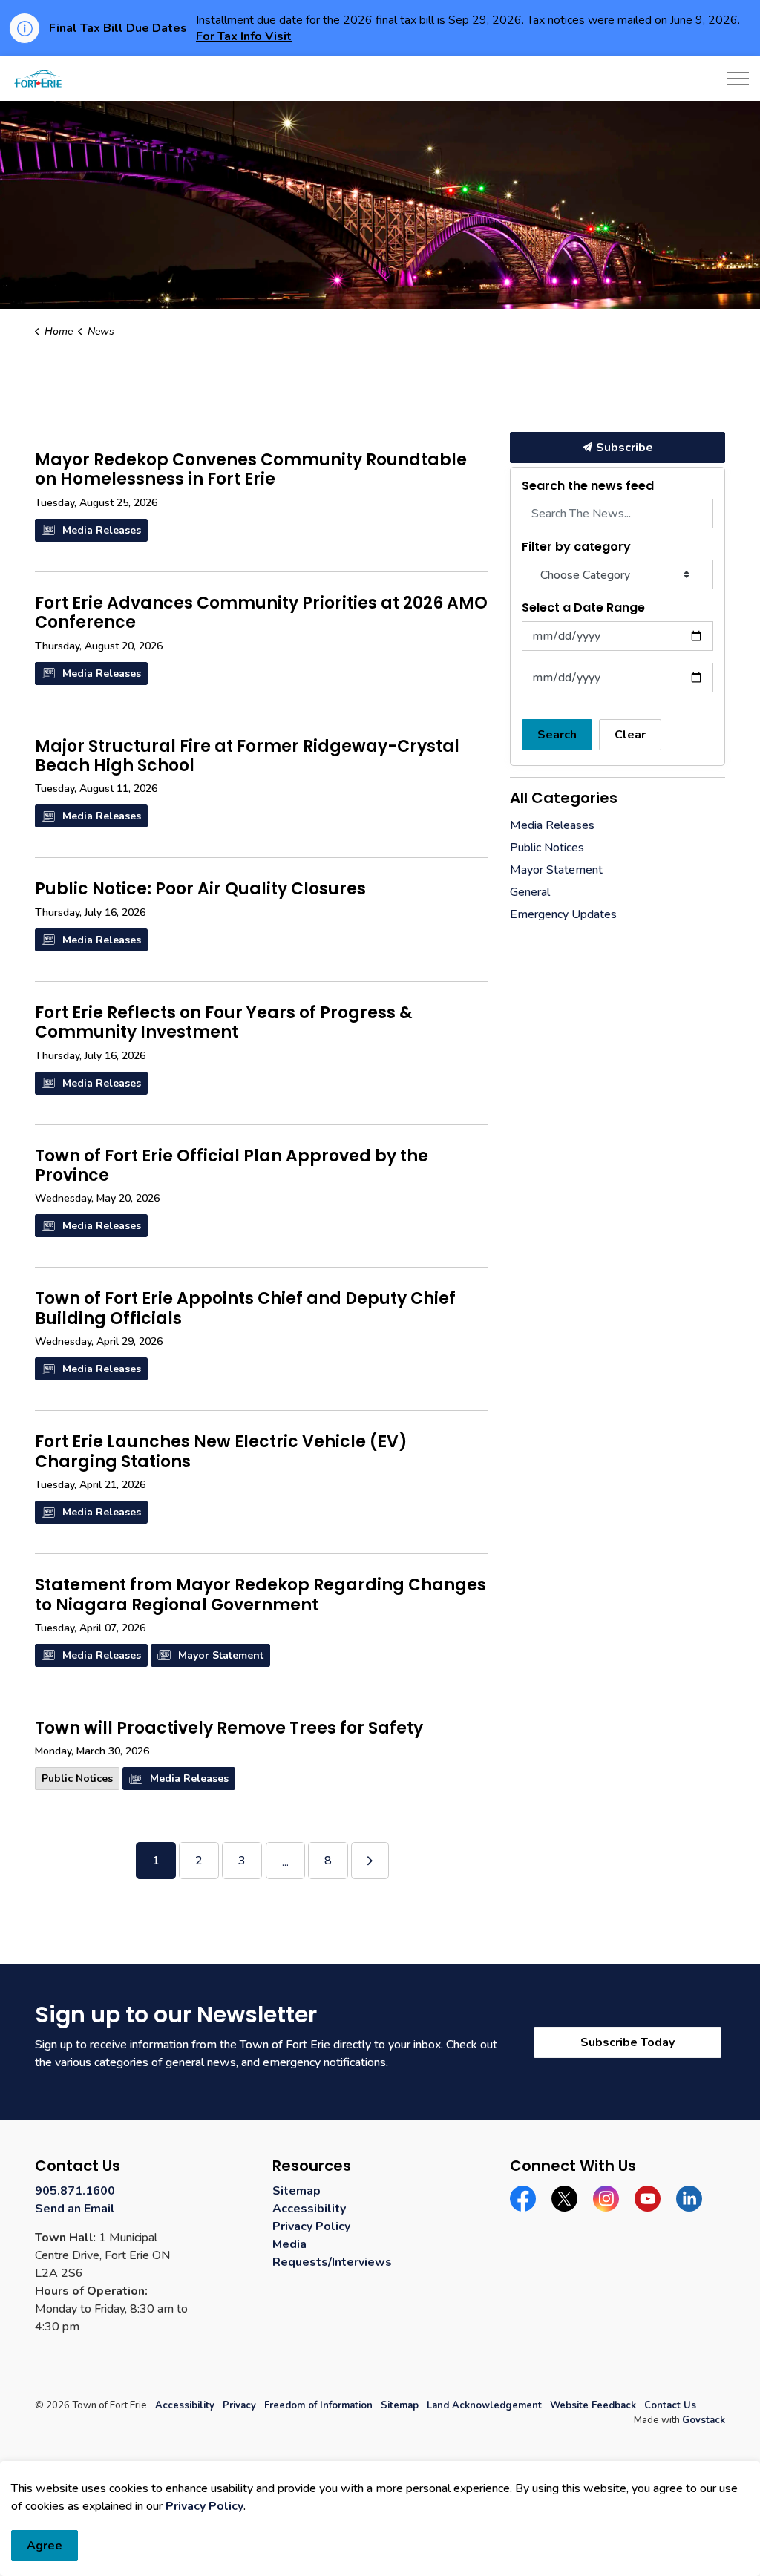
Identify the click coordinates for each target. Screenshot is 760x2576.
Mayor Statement (221, 1655)
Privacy (239, 2405)
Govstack (704, 2420)
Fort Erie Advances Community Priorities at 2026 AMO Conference (261, 614)
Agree (45, 2546)
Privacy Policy (311, 2226)
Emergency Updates (563, 914)
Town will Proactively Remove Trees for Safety (229, 1729)
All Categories (564, 798)
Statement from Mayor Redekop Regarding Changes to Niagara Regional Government (261, 1596)
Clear (630, 735)
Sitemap (297, 2191)
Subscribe (625, 448)
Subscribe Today (628, 2042)
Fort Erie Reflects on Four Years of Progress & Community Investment (223, 1023)
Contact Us (670, 2405)
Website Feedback (593, 2405)
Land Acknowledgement (484, 2405)
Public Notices (77, 1779)
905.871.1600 (75, 2191)
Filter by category (576, 547)
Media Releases (102, 530)
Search (557, 735)
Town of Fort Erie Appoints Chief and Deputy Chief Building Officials (245, 1309)
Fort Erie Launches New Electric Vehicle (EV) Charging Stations (221, 1452)
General (530, 892)
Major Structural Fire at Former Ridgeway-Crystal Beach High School (247, 757)
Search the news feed (588, 486)
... (285, 1862)
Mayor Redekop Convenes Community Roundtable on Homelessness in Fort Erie (251, 471)
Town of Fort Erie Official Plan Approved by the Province (232, 1167)
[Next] (370, 1861)
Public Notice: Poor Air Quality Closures (200, 890)
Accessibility (309, 2209)
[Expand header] (738, 79)
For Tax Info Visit (244, 36)
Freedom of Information (318, 2405)
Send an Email (75, 2209)
